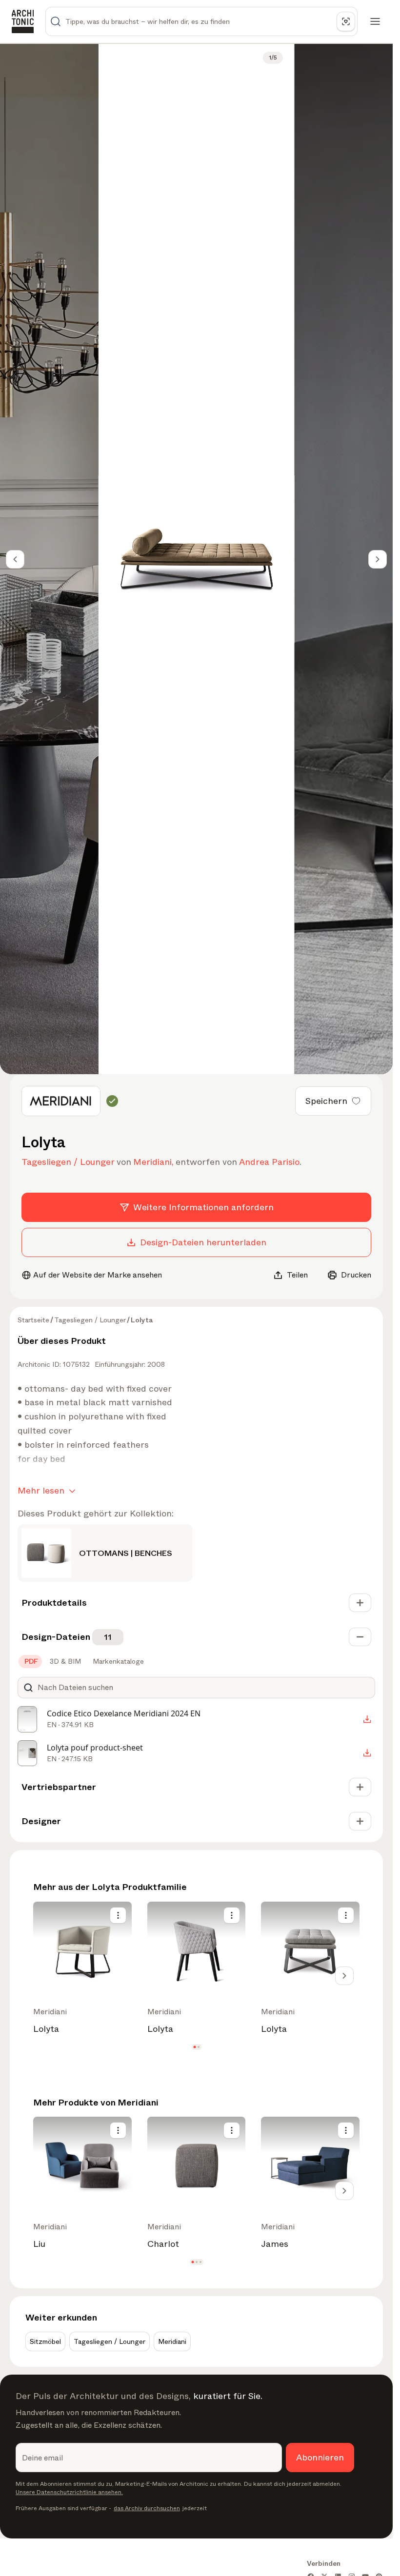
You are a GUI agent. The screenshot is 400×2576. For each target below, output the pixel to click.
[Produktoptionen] (118, 1915)
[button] (194, 2047)
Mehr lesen (41, 1491)
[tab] (30, 1661)
